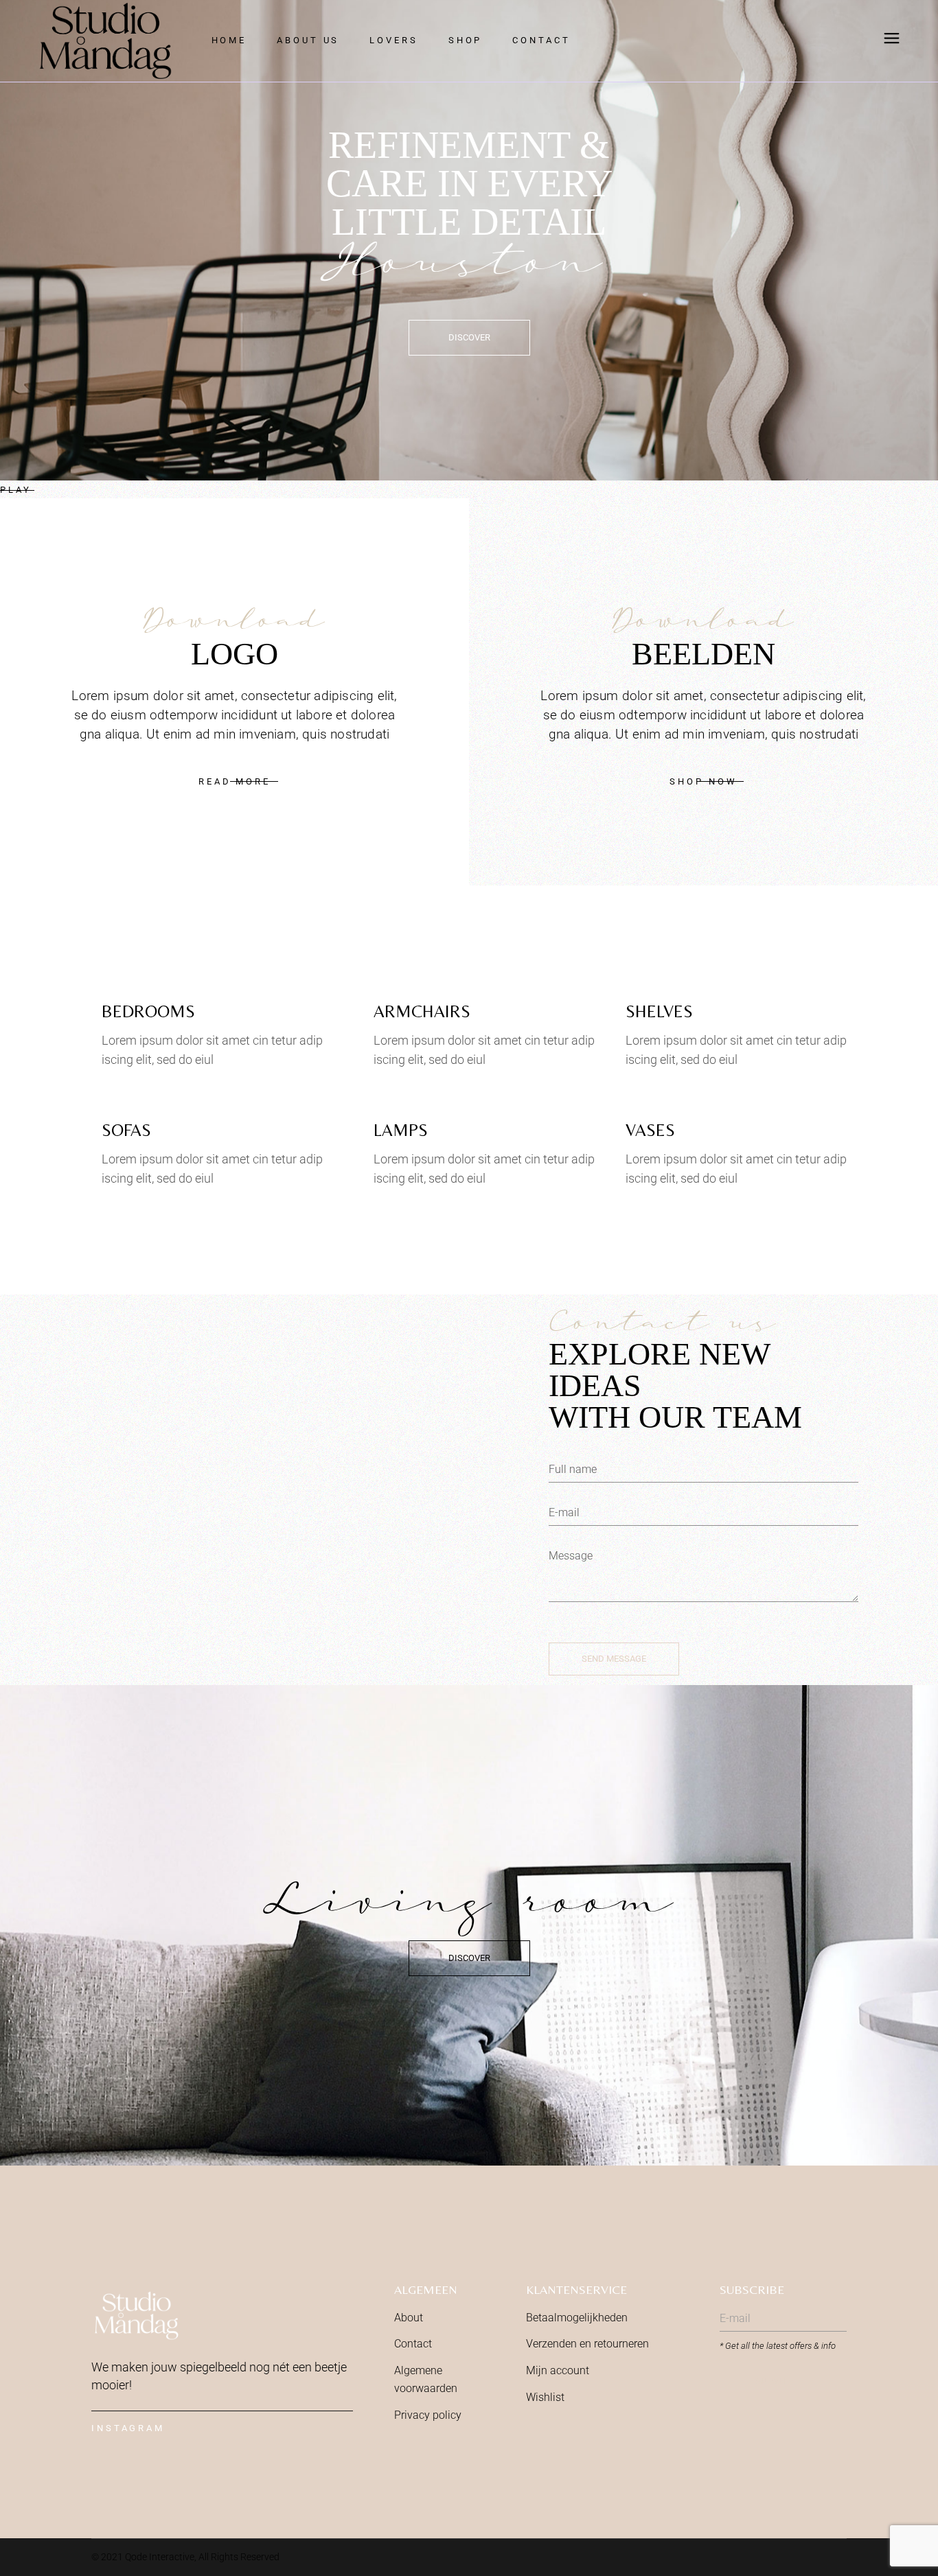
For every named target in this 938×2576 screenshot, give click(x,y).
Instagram (128, 2428)
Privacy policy (428, 2415)
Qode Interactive (160, 2557)
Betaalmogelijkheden (577, 2318)
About (409, 2318)
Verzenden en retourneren (587, 2344)
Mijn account (558, 2370)
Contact (413, 2344)
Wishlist (545, 2397)
